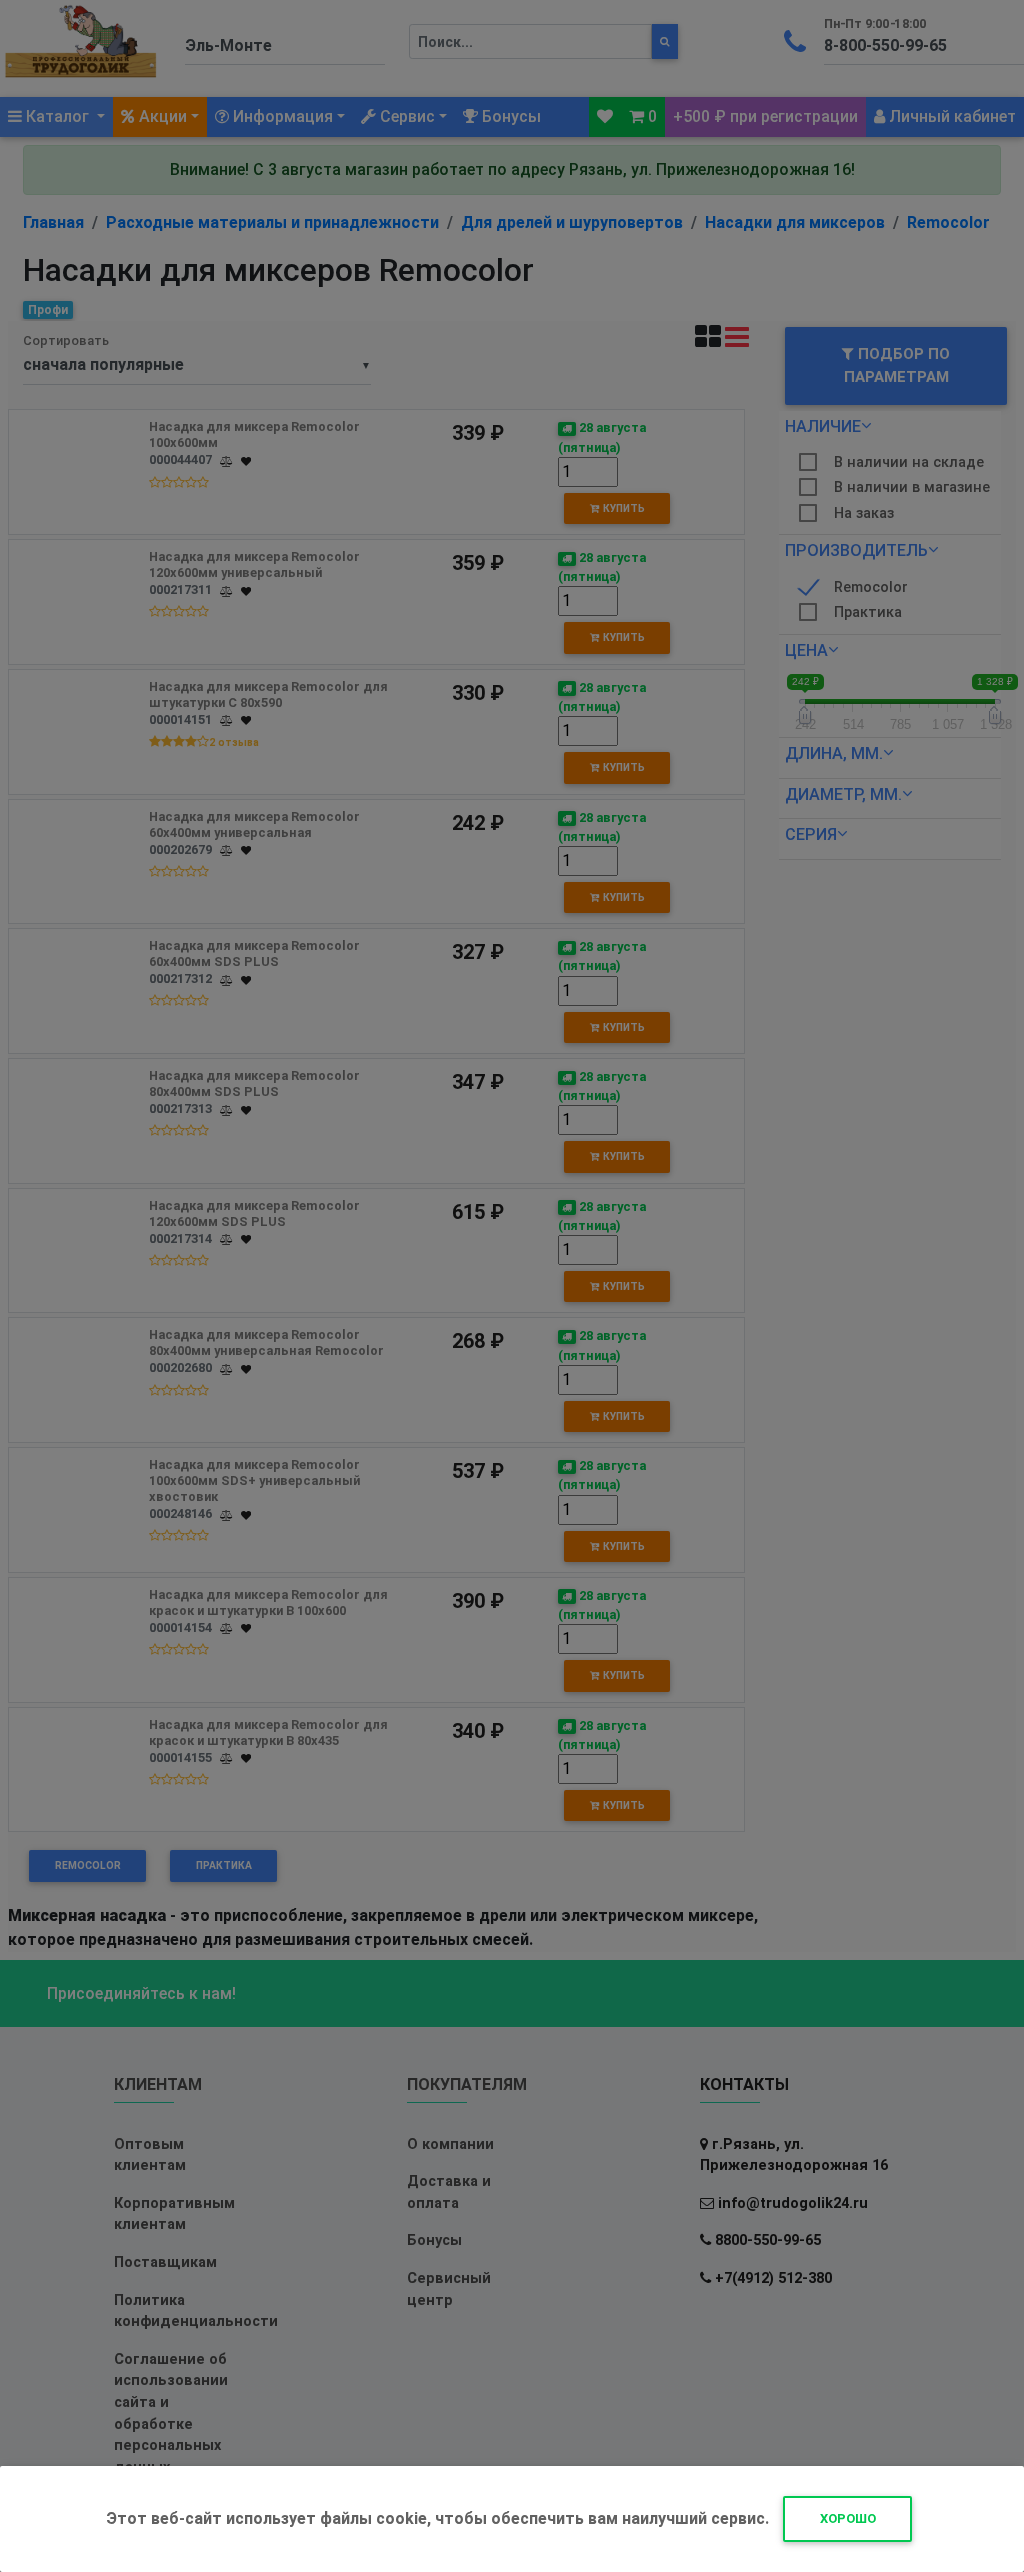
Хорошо (848, 2518)
